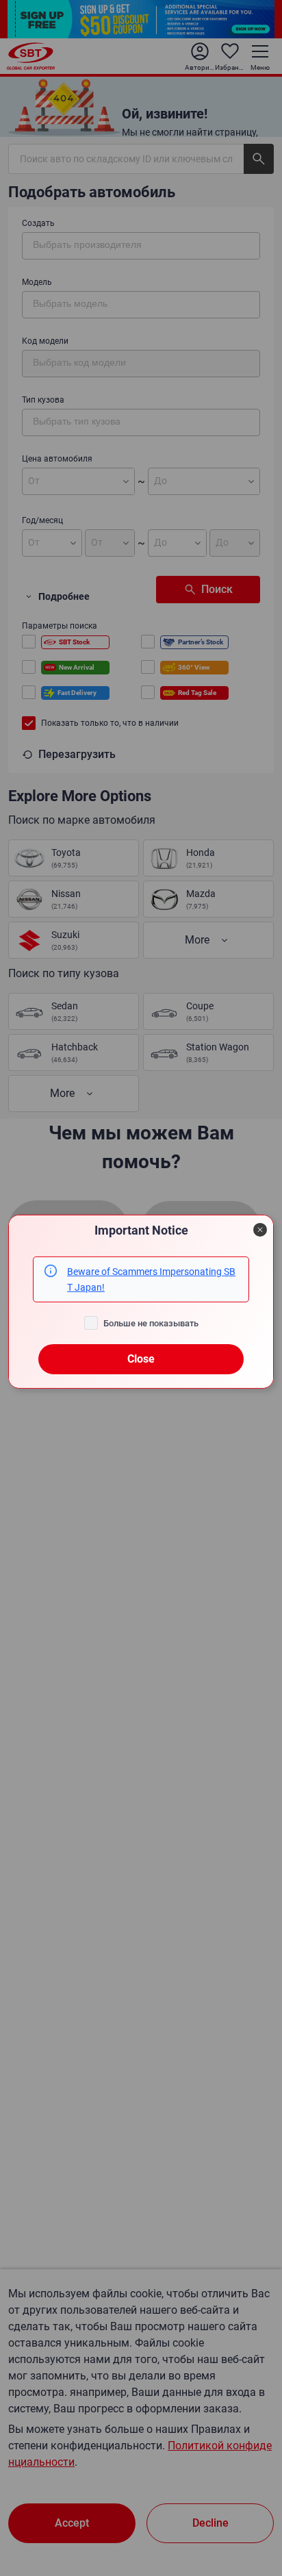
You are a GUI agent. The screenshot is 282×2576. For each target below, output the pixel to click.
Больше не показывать (151, 1323)
